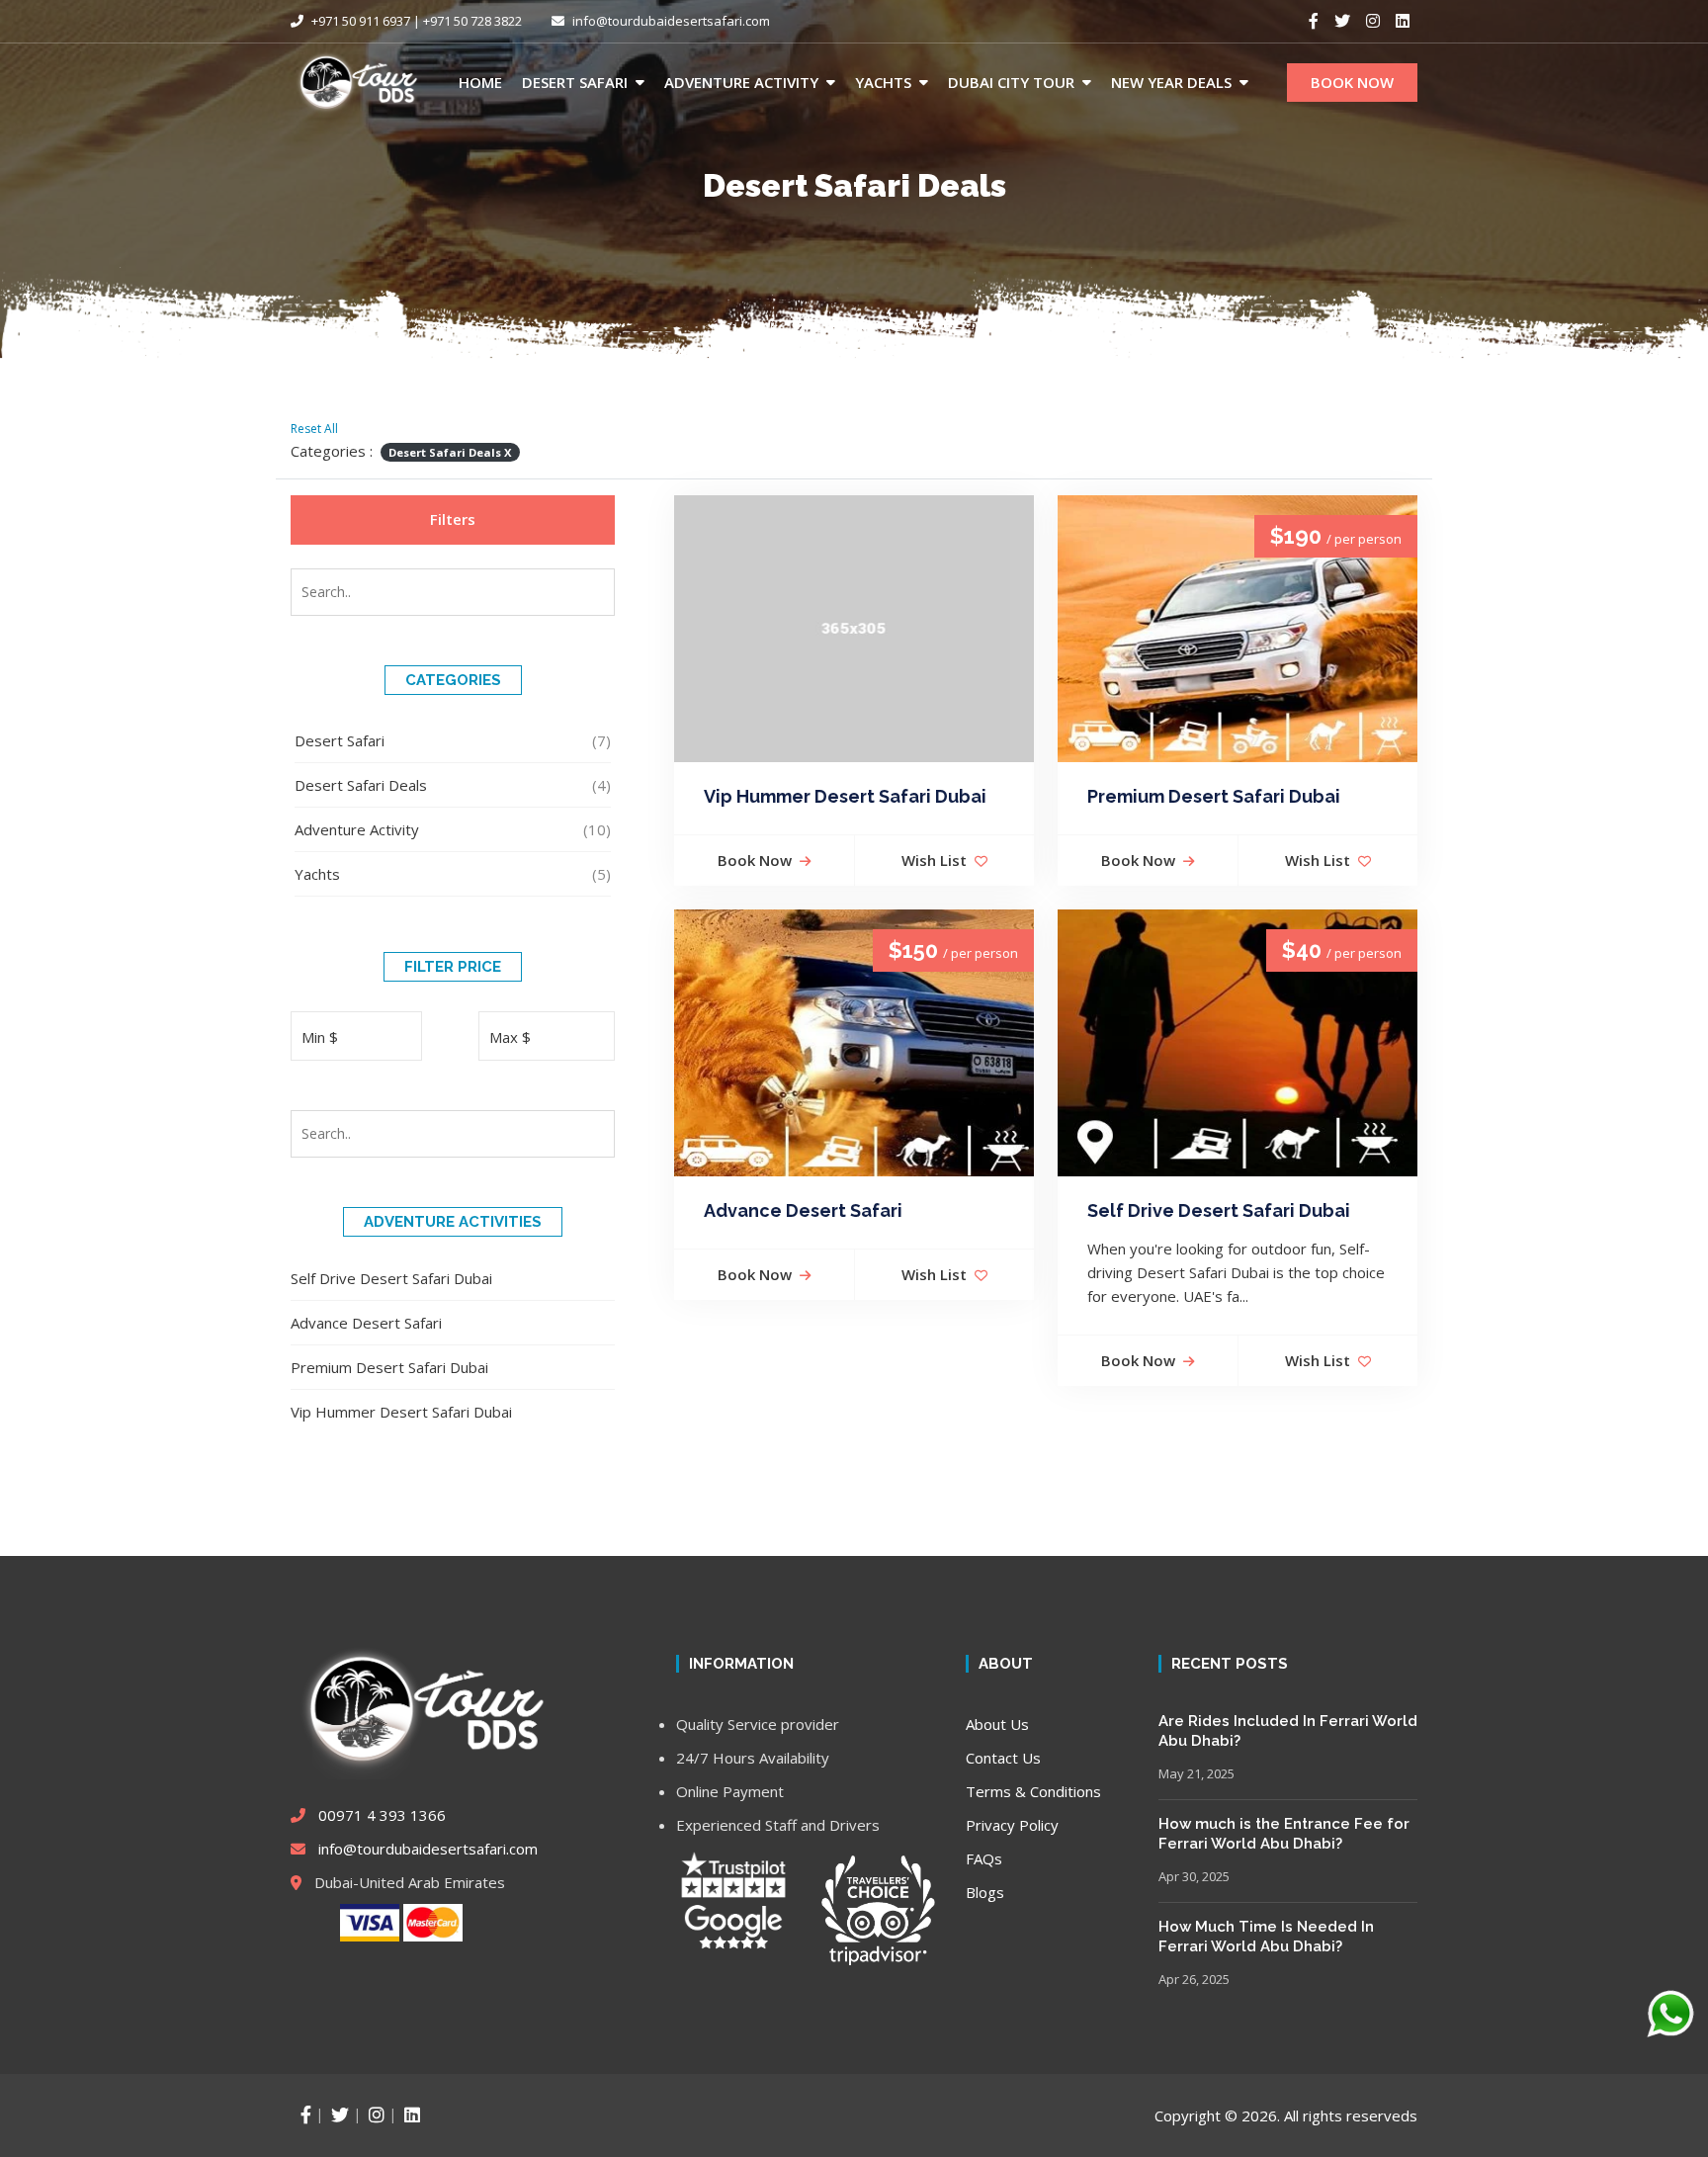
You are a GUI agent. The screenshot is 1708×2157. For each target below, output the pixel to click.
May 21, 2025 (1196, 1773)
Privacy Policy (1012, 1825)
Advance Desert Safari (366, 1323)
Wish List (934, 860)
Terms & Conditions (1033, 1791)
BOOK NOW (1352, 82)
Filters (453, 519)
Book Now (755, 860)
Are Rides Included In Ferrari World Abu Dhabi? (1288, 1731)
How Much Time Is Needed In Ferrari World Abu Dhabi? (1266, 1937)
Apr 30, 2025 (1194, 1876)
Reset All (314, 429)
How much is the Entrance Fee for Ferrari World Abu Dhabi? (1284, 1834)
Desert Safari (575, 82)
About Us (997, 1724)
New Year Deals (1171, 82)
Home (480, 82)
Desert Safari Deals (361, 785)
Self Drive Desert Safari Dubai (391, 1278)
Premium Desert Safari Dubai (389, 1367)
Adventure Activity (741, 82)
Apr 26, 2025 (1194, 1979)
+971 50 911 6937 (359, 21)
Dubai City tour (1011, 82)
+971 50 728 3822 (472, 21)
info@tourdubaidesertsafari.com (671, 21)
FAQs (984, 1858)
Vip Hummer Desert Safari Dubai (401, 1412)
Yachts (883, 82)
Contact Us (1003, 1758)
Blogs (985, 1892)
